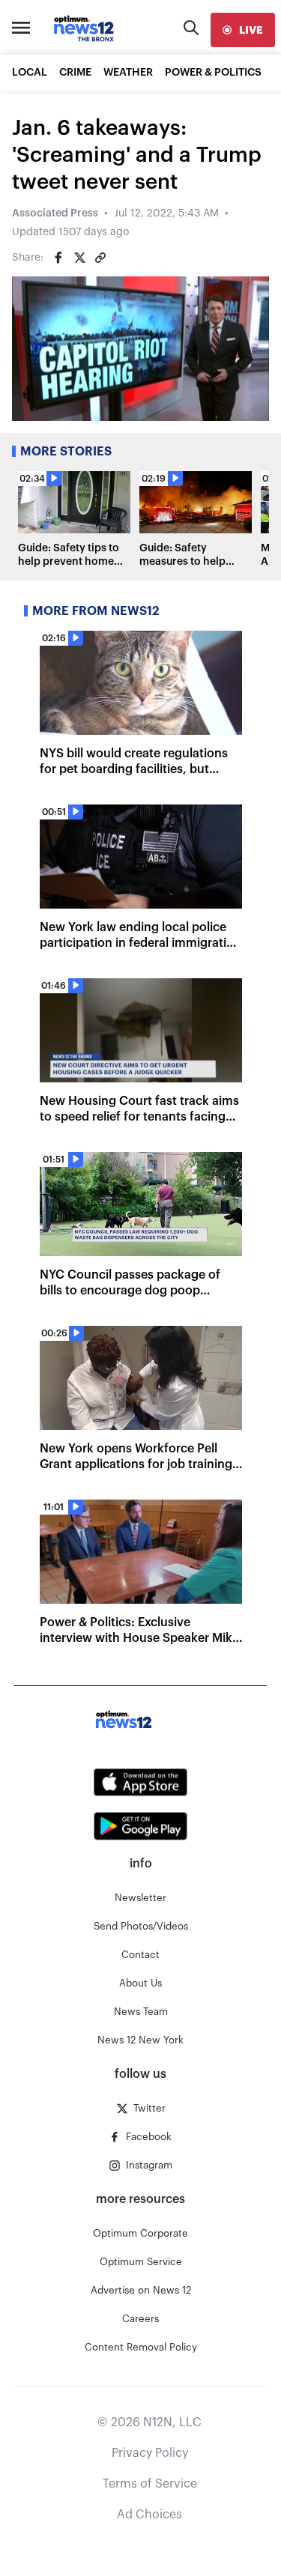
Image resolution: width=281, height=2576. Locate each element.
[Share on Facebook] (58, 258)
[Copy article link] (100, 258)
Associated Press (55, 213)
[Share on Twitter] (79, 258)
